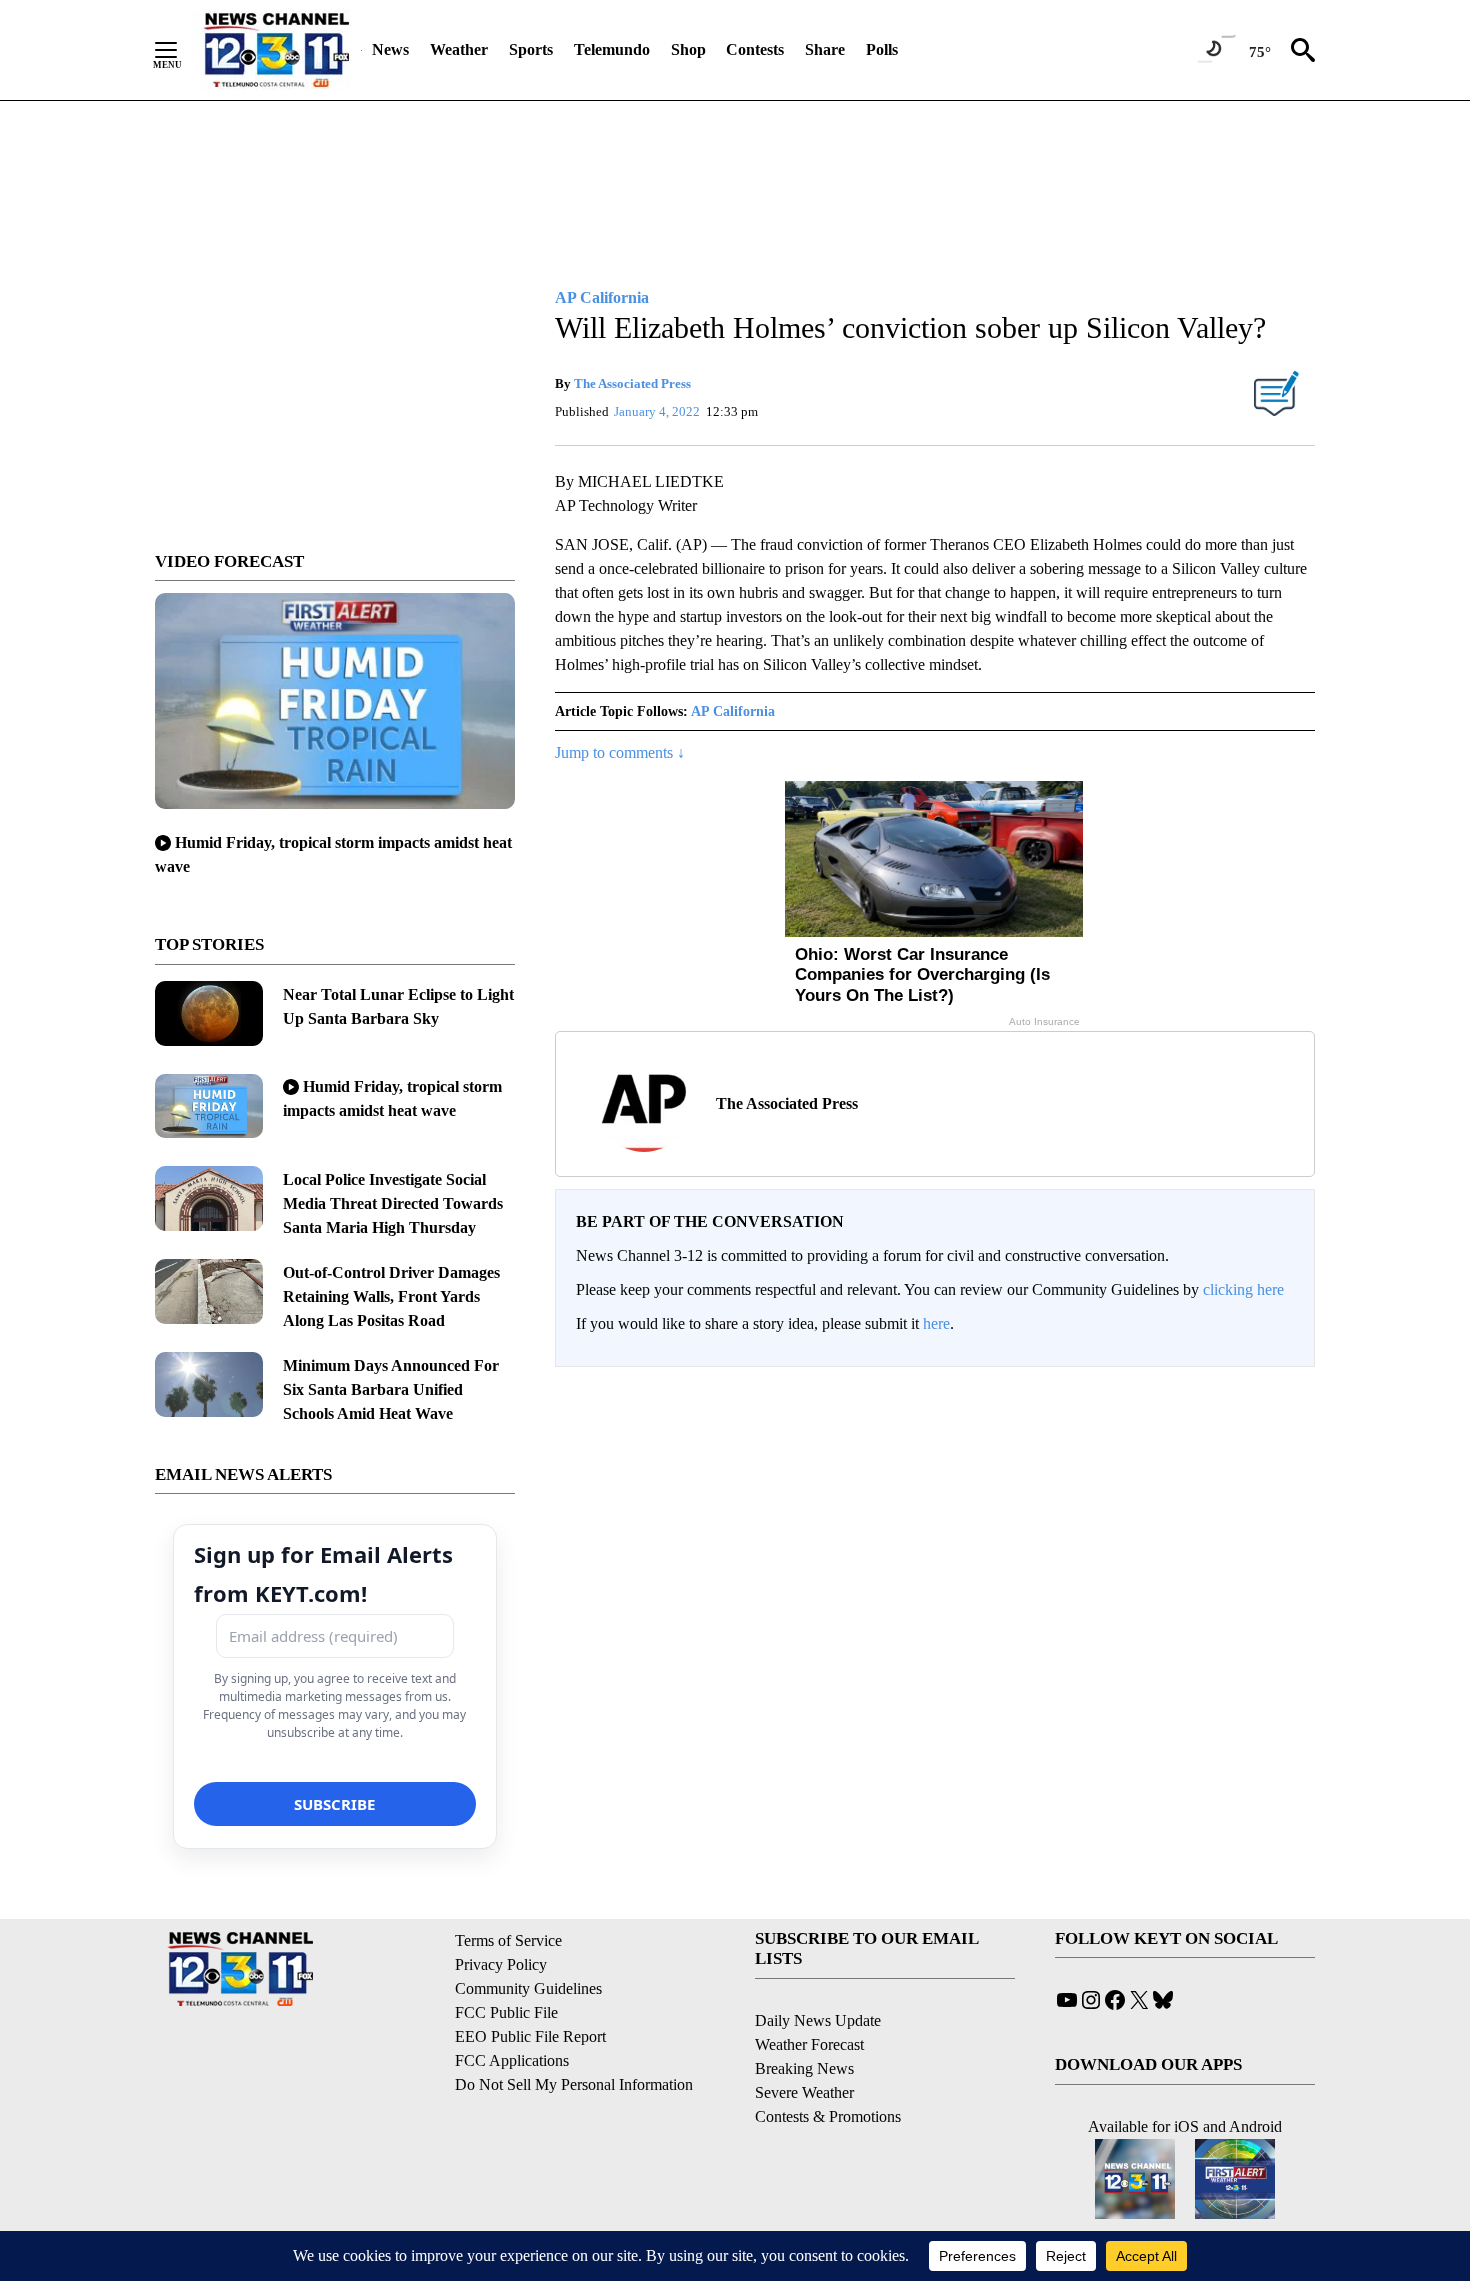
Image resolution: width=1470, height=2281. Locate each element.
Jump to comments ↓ (620, 752)
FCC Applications (512, 2060)
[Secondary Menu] (181, 50)
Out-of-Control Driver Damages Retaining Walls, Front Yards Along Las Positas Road (391, 1296)
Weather (459, 49)
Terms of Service (508, 1940)
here (936, 1323)
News (390, 49)
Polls (882, 49)
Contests (755, 49)
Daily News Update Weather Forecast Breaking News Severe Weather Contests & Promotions (828, 2068)
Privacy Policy (501, 1964)
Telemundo (612, 49)
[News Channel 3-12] (276, 50)
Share (825, 49)
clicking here (1243, 1289)
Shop (688, 49)
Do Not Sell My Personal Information (574, 2084)
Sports (531, 49)
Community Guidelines (528, 1988)
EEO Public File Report (530, 2036)
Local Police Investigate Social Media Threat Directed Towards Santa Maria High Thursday (393, 1203)
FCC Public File (506, 2012)
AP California (733, 711)
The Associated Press (632, 383)
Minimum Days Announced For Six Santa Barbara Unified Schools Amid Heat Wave (391, 1389)
